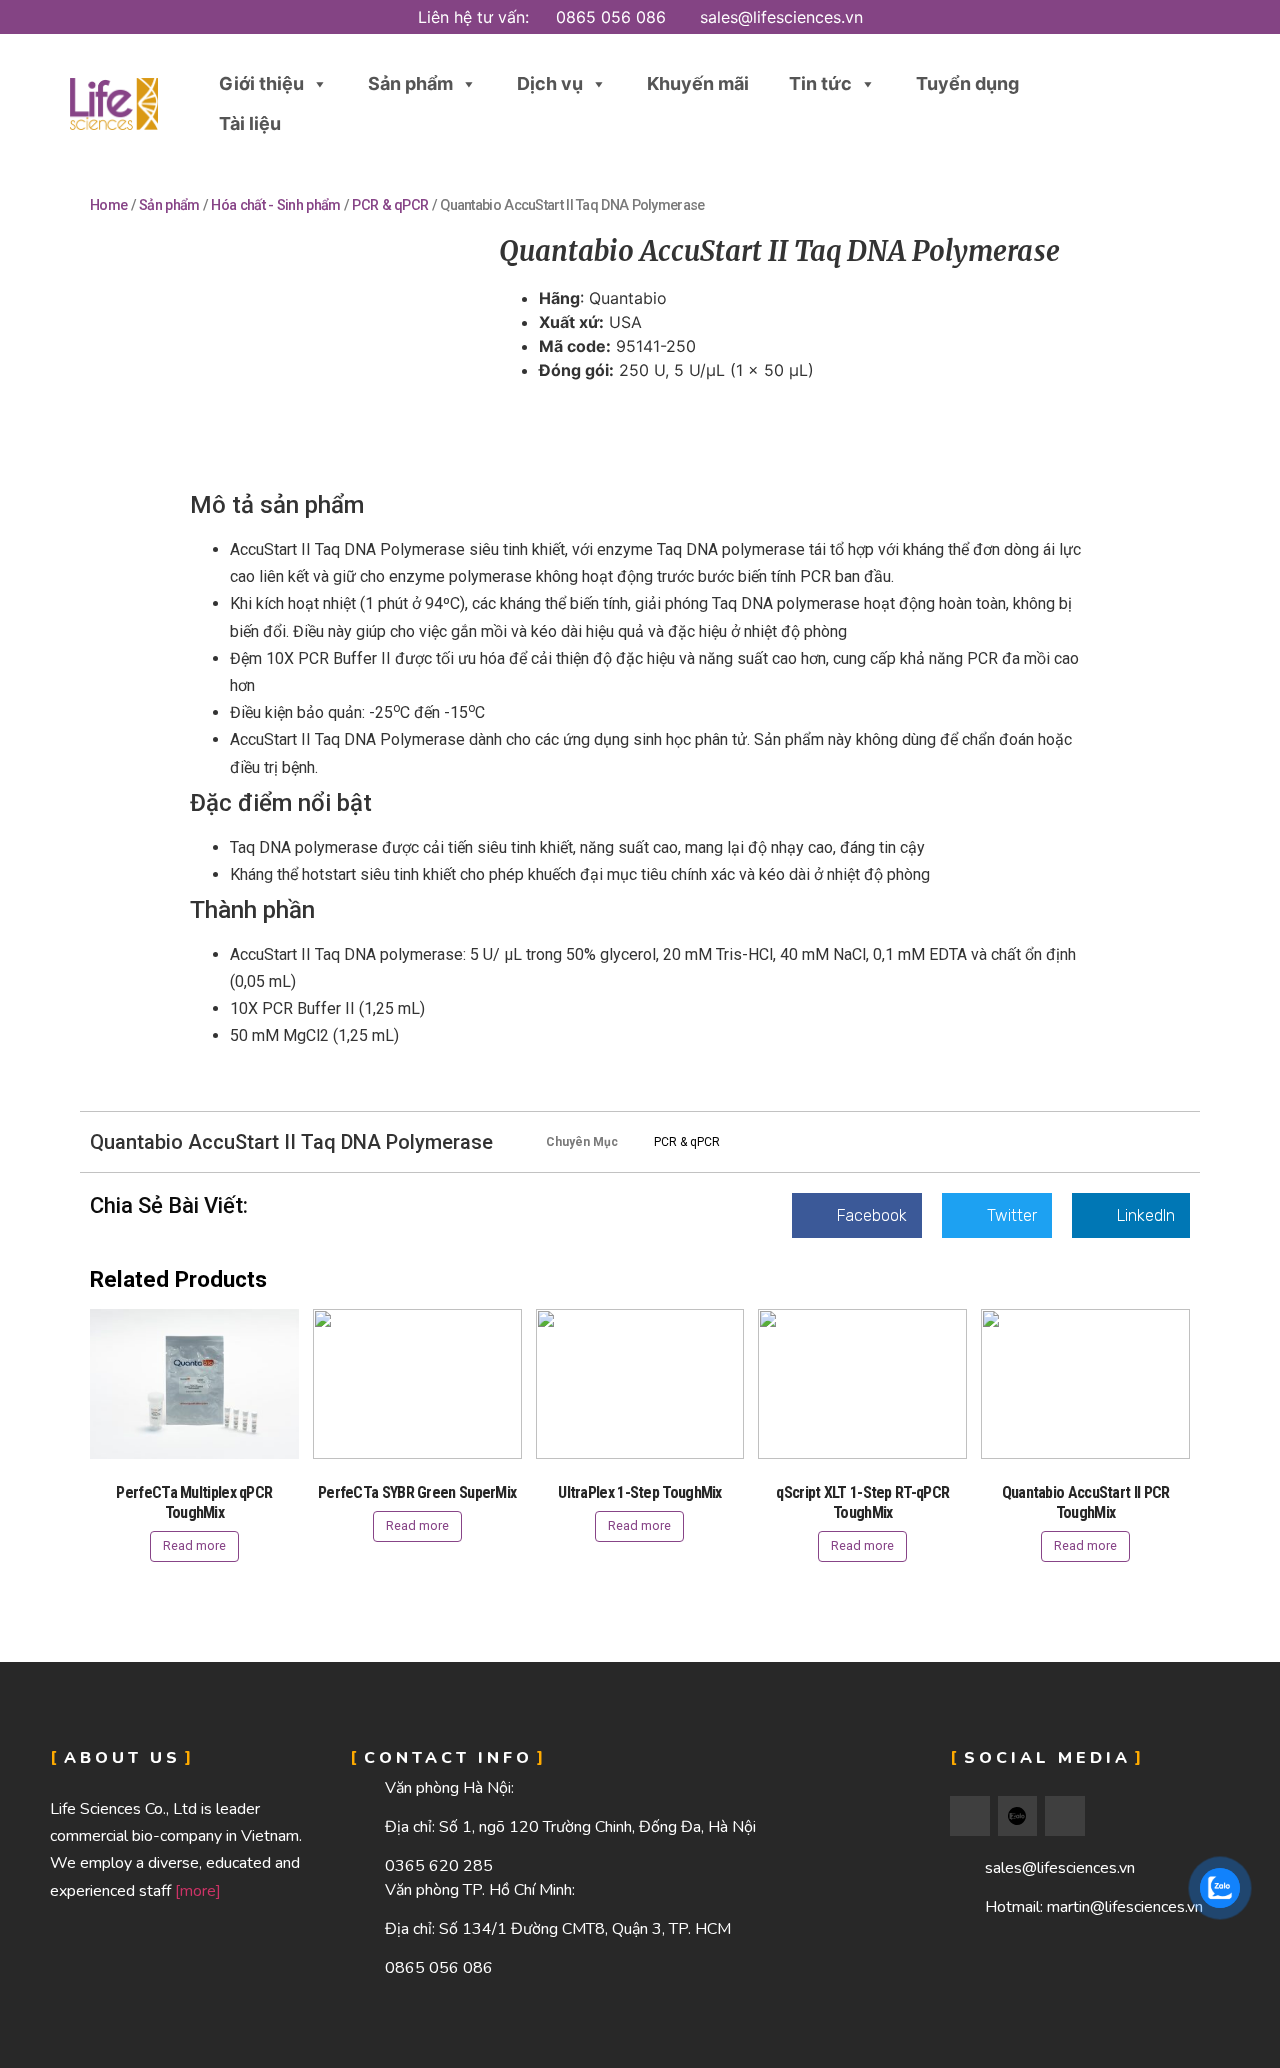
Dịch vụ (550, 83)
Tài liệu (250, 123)
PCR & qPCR (390, 205)
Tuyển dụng (967, 83)
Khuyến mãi (698, 83)
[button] (1162, 104)
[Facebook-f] (970, 1816)
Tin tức (820, 83)
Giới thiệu (261, 83)
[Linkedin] (1065, 1816)
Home (108, 205)
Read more (194, 1545)
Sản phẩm (410, 83)
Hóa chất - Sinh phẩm (275, 205)
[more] (198, 1891)
